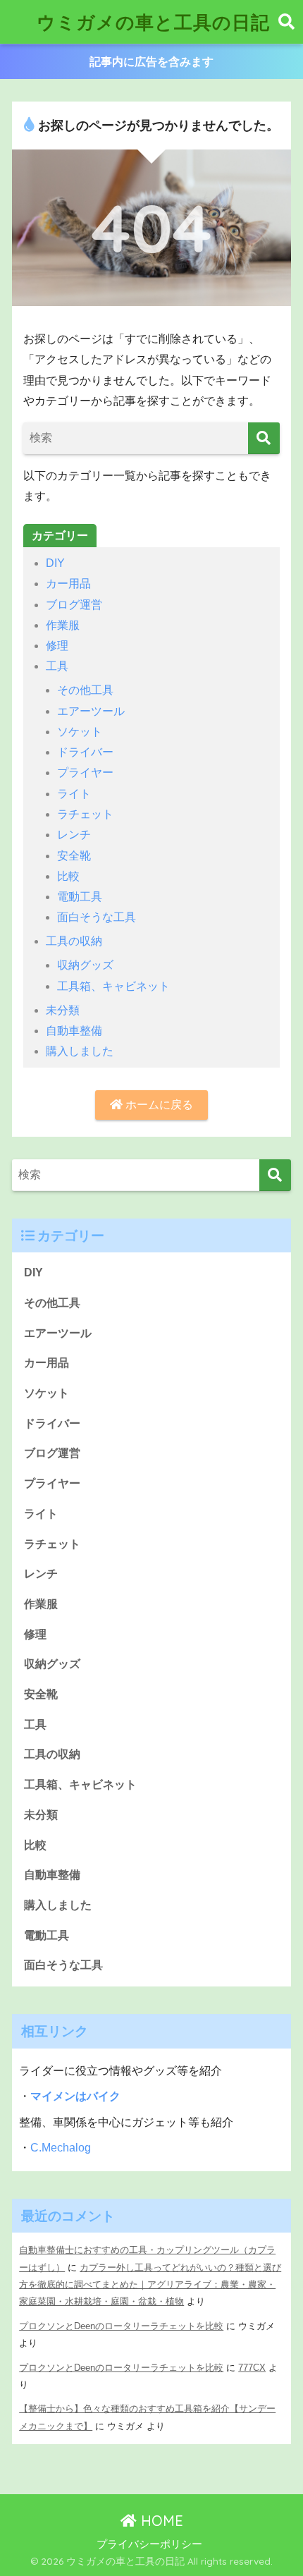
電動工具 (80, 897)
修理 (57, 646)
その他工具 (85, 690)
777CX (252, 2368)
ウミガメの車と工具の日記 (153, 22)
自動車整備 (74, 1031)
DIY (55, 563)
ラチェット (85, 814)
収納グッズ (85, 965)
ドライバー (85, 752)
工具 (57, 666)
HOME (160, 2521)
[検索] (264, 438)
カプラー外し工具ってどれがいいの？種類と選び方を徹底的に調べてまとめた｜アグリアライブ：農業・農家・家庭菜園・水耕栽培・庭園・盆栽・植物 (150, 2285)
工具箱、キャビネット (113, 986)
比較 (68, 876)
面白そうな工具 (97, 917)
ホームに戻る (158, 1105)
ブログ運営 (74, 605)
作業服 (63, 625)
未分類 (63, 1010)
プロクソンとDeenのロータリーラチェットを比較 (121, 2326)
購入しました (80, 1051)
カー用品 (68, 584)
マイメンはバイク (75, 2096)
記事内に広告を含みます (151, 62)
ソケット (80, 732)
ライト (74, 794)
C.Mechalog (61, 2148)
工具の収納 (74, 941)
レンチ (74, 835)
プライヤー (85, 773)
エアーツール (91, 711)
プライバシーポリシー (149, 2544)
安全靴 (74, 856)
